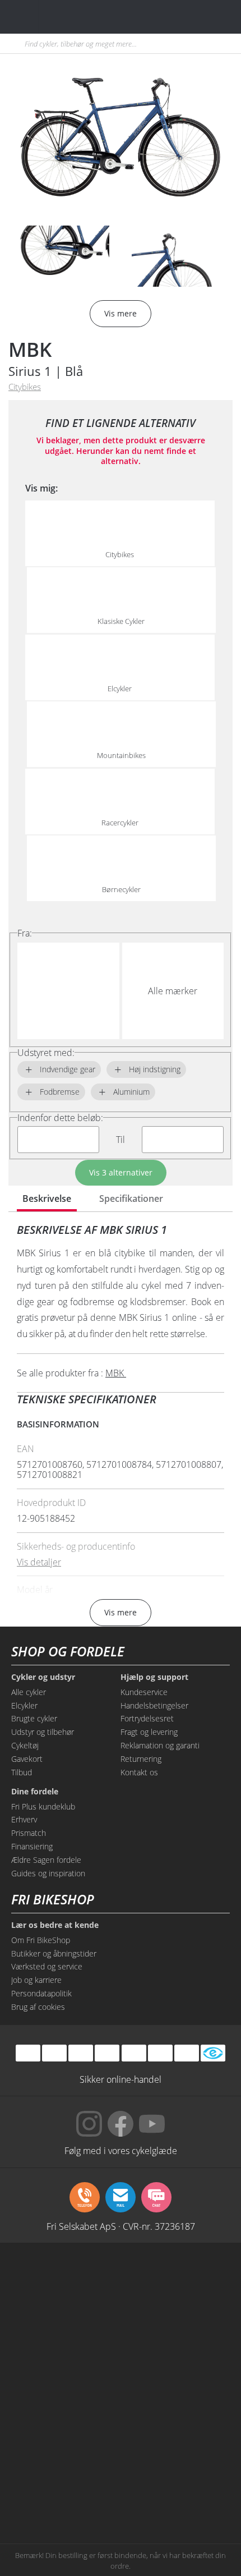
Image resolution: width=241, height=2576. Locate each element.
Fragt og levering (149, 1732)
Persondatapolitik (41, 1993)
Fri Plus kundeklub (43, 1806)
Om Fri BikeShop (41, 1940)
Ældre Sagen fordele (46, 1860)
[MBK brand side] (175, 2281)
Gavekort (27, 1759)
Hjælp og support (154, 1677)
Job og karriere (36, 1980)
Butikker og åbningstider (54, 1953)
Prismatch (29, 1833)
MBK (30, 349)
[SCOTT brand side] (175, 2324)
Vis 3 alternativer (121, 1172)
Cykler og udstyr (43, 1677)
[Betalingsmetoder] (107, 2053)
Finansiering (32, 1846)
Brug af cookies (38, 2007)
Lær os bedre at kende (55, 1925)
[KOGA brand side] (66, 2366)
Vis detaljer (39, 1562)
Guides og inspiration (48, 1873)
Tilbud (22, 1772)
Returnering (141, 1759)
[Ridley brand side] (175, 2409)
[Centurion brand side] (175, 2366)
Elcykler (24, 1705)
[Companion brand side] (66, 2409)
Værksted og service (47, 1966)
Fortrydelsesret (147, 1718)
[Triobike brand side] (175, 2451)
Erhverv (24, 1819)
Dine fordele (35, 1792)
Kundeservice (144, 1692)
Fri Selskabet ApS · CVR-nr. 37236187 (121, 2226)
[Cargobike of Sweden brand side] (66, 2451)
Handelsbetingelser (154, 1705)
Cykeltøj (25, 1745)
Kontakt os (139, 1772)
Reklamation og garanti (160, 1745)
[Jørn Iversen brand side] (175, 2494)
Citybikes (25, 387)
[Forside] (77, 17)
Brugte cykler (34, 1718)
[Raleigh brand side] (66, 2494)
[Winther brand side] (66, 2324)
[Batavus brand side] (66, 2281)
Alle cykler (29, 1692)
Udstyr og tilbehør (43, 1732)
